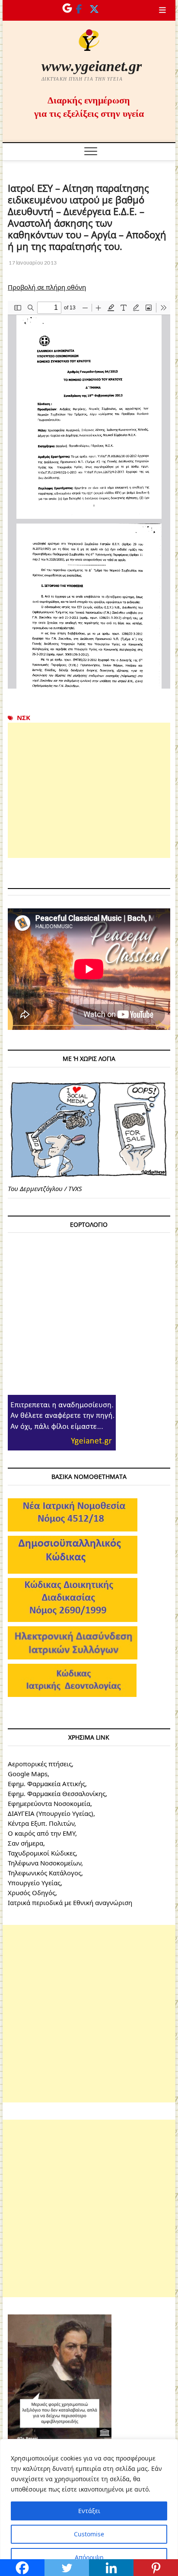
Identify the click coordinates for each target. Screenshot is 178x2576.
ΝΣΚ (24, 717)
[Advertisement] (89, 790)
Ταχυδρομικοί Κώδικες (42, 1853)
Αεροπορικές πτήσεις (40, 1764)
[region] (89, 2507)
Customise (89, 2534)
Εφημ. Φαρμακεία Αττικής (46, 1784)
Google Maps (28, 1774)
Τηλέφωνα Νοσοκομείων (44, 1863)
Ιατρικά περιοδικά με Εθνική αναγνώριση (70, 1902)
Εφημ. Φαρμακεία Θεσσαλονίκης (57, 1793)
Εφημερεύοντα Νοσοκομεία (49, 1803)
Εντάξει (89, 2511)
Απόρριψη (89, 2557)
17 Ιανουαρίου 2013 (32, 263)
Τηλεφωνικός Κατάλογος (44, 1873)
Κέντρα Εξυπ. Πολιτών (41, 1823)
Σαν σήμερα (25, 1843)
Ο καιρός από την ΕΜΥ (41, 1833)
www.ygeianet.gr (92, 66)
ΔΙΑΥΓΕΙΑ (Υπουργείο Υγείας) (51, 1813)
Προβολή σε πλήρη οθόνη (47, 287)
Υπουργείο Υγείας (34, 1883)
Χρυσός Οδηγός (32, 1893)
